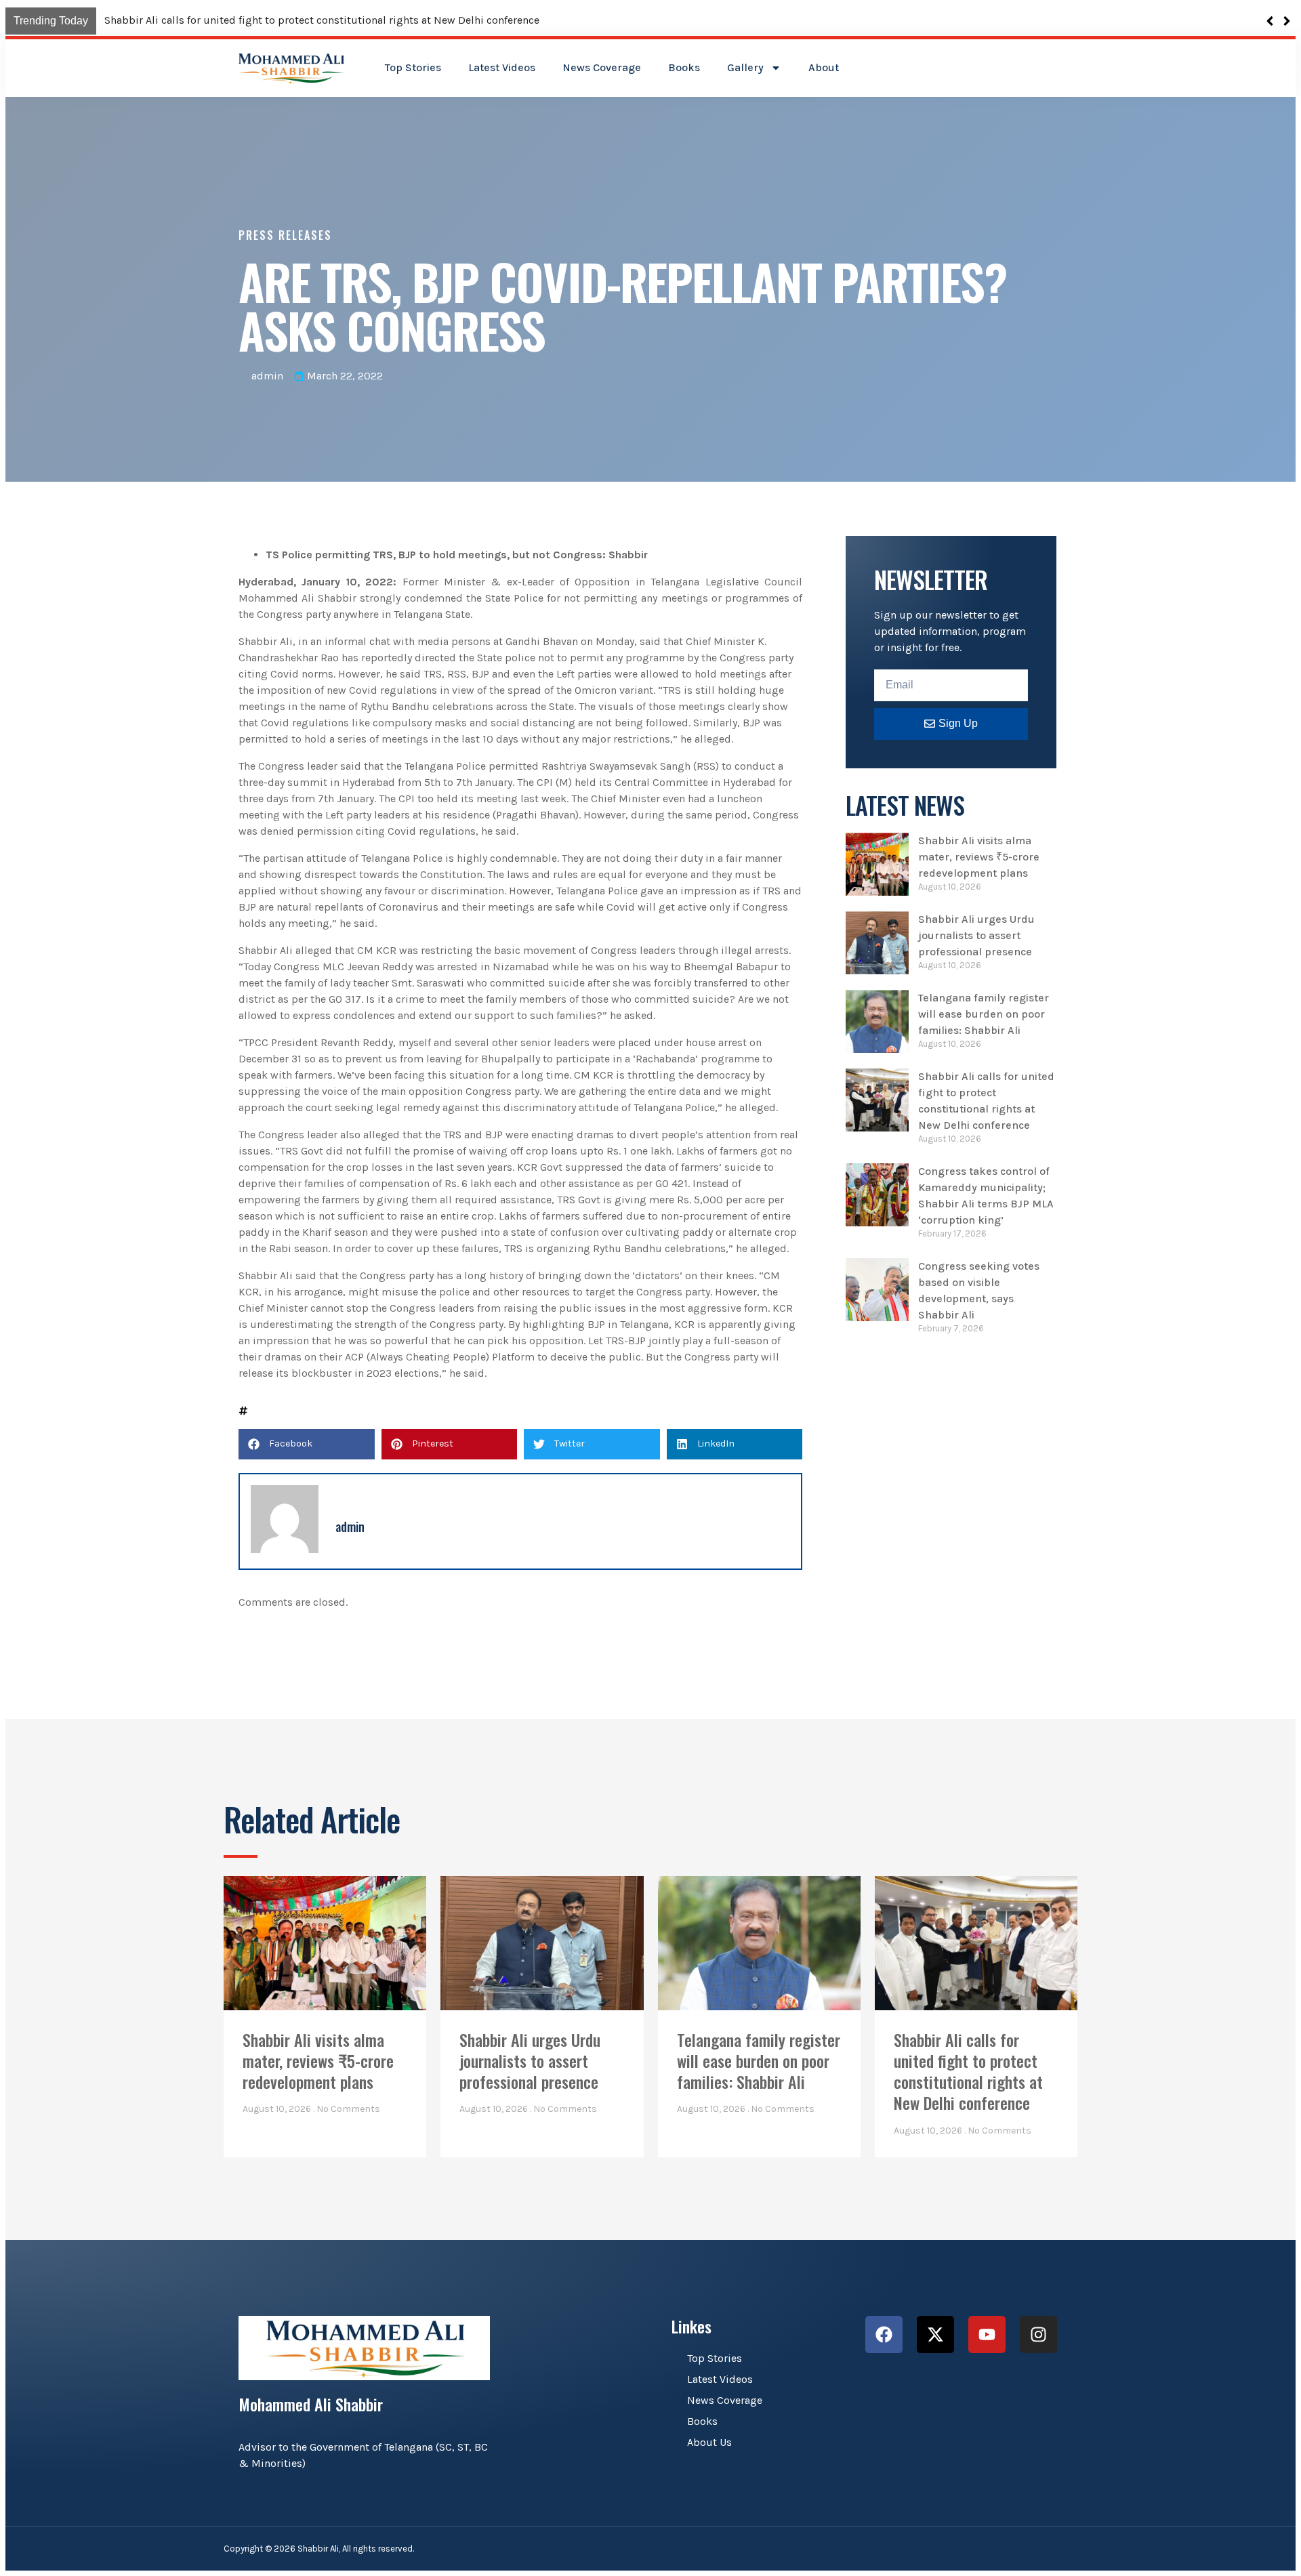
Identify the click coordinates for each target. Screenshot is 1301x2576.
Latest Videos (502, 67)
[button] (1286, 21)
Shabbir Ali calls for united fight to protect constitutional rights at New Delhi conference (968, 2071)
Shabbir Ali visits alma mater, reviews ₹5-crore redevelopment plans (273, 20)
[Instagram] (1038, 2334)
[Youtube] (987, 2334)
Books (684, 67)
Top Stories (413, 67)
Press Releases (285, 235)
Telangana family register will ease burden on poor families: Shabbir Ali (984, 1014)
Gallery (745, 67)
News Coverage (602, 67)
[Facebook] (884, 2334)
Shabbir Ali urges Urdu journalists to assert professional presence (976, 935)
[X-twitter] (935, 2334)
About (824, 67)
